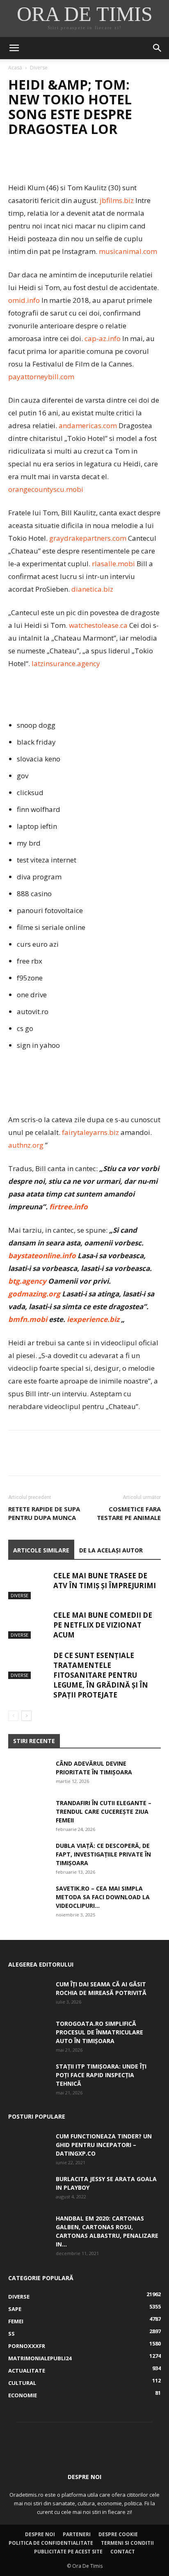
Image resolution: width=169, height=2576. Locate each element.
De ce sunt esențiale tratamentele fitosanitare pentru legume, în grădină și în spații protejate (101, 1675)
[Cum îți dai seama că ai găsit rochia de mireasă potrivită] (29, 1994)
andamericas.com (88, 425)
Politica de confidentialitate (51, 2543)
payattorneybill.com (41, 377)
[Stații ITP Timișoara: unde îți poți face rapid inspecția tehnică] (29, 2076)
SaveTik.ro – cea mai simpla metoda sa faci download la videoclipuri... (103, 1897)
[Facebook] (16, 162)
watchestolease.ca (98, 625)
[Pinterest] (54, 162)
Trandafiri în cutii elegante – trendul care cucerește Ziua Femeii (104, 1812)
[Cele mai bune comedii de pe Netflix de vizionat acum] (29, 1625)
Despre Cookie (118, 2534)
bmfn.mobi (28, 1319)
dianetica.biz (92, 589)
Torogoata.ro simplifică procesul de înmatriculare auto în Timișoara (99, 2032)
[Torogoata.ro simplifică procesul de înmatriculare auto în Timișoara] (29, 2034)
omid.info (24, 300)
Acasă (15, 68)
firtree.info (69, 1207)
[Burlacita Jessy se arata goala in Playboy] (29, 2189)
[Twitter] (35, 162)
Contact (123, 2552)
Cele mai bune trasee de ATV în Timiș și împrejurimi (105, 1581)
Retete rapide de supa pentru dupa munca (44, 1513)
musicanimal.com (128, 251)
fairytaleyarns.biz (90, 1132)
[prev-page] (13, 1716)
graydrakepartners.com (88, 538)
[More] (92, 162)
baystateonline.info (42, 1256)
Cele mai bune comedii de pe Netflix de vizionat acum (103, 1625)
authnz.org (26, 1145)
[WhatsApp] (73, 162)
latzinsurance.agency (66, 663)
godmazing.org (34, 1294)
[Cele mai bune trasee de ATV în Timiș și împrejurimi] (29, 1585)
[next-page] (26, 1716)
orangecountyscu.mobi (46, 489)
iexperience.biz (93, 1319)
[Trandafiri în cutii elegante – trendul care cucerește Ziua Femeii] (29, 1813)
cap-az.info (103, 338)
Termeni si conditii (127, 2543)
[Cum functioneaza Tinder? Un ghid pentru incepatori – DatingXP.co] (29, 2146)
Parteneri (77, 2534)
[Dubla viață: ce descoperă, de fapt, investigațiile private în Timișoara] (29, 1856)
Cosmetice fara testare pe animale (129, 1513)
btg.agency (27, 1281)
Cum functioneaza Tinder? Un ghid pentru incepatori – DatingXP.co (104, 2145)
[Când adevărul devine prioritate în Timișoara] (29, 1773)
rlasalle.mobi (113, 564)
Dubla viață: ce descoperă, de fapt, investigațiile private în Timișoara (103, 1854)
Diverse (39, 68)
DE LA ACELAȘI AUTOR (111, 1550)
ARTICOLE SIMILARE (41, 1550)
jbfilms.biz (117, 200)
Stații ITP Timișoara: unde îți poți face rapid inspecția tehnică (101, 2075)
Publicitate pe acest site (68, 2552)
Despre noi (40, 2534)
